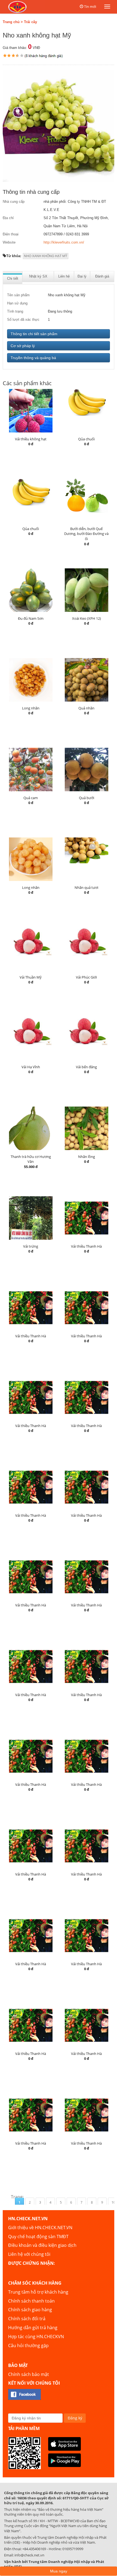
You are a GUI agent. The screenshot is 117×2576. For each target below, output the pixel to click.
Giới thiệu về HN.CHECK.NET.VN (40, 2228)
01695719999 (73, 2549)
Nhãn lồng (87, 1157)
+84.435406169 (34, 2549)
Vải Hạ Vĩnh (31, 1067)
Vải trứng (31, 1246)
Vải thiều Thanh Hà (86, 1246)
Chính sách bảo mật (29, 2374)
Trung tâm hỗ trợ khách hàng (38, 2292)
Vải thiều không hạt (31, 439)
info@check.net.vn (29, 2555)
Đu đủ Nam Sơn (31, 618)
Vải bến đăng (86, 1067)
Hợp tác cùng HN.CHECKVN (36, 2337)
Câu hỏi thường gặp (28, 2346)
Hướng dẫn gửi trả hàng (33, 2328)
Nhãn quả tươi (86, 887)
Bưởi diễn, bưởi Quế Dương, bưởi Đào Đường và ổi (86, 534)
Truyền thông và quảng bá (33, 358)
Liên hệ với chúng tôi (29, 2254)
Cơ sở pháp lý (23, 346)
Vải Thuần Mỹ (31, 977)
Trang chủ (11, 22)
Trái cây (30, 22)
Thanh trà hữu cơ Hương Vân (31, 1159)
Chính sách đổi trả (27, 2319)
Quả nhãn (86, 708)
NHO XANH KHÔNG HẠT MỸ (46, 256)
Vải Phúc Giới (86, 977)
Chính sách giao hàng (30, 2310)
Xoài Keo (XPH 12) (87, 618)
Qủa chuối (86, 439)
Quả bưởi (87, 798)
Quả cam (31, 798)
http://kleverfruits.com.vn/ (64, 242)
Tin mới (90, 7)
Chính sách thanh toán (31, 2301)
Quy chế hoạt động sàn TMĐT (38, 2237)
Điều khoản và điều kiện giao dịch (42, 2245)
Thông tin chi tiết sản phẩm (34, 334)
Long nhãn (31, 708)
